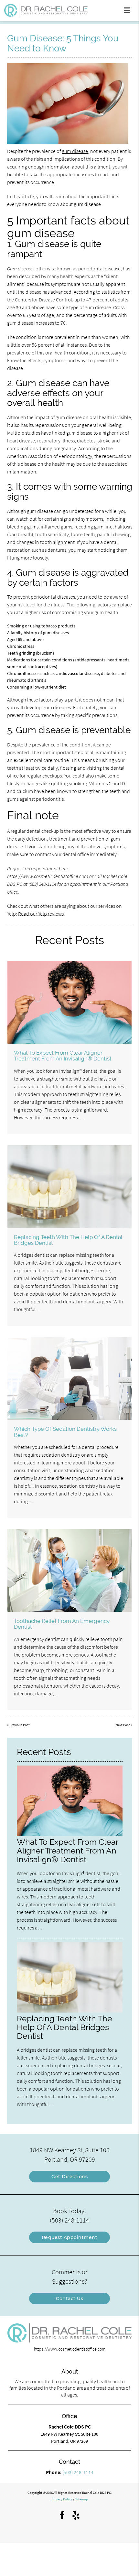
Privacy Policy (62, 2499)
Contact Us (69, 2299)
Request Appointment (70, 2237)
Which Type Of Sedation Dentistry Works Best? (65, 1432)
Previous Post (20, 1725)
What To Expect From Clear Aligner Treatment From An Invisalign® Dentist (63, 1056)
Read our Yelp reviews (41, 914)
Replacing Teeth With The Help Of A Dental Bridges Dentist (68, 1240)
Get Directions (69, 2177)
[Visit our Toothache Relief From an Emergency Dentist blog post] (69, 1570)
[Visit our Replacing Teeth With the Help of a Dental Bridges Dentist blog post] (69, 1186)
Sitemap (82, 2499)
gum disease (75, 151)
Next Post (123, 1725)
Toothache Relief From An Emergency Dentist (62, 1624)
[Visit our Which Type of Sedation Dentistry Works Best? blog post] (69, 1379)
